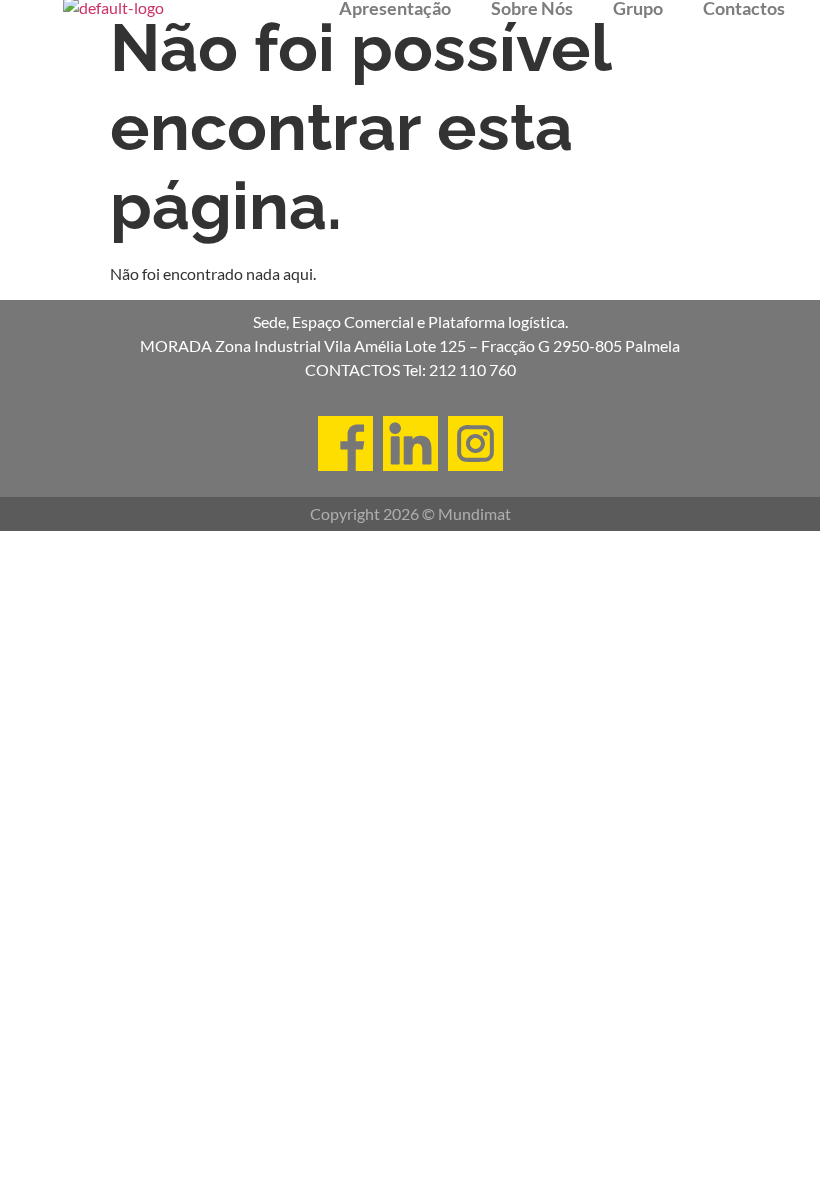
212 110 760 (472, 369)
